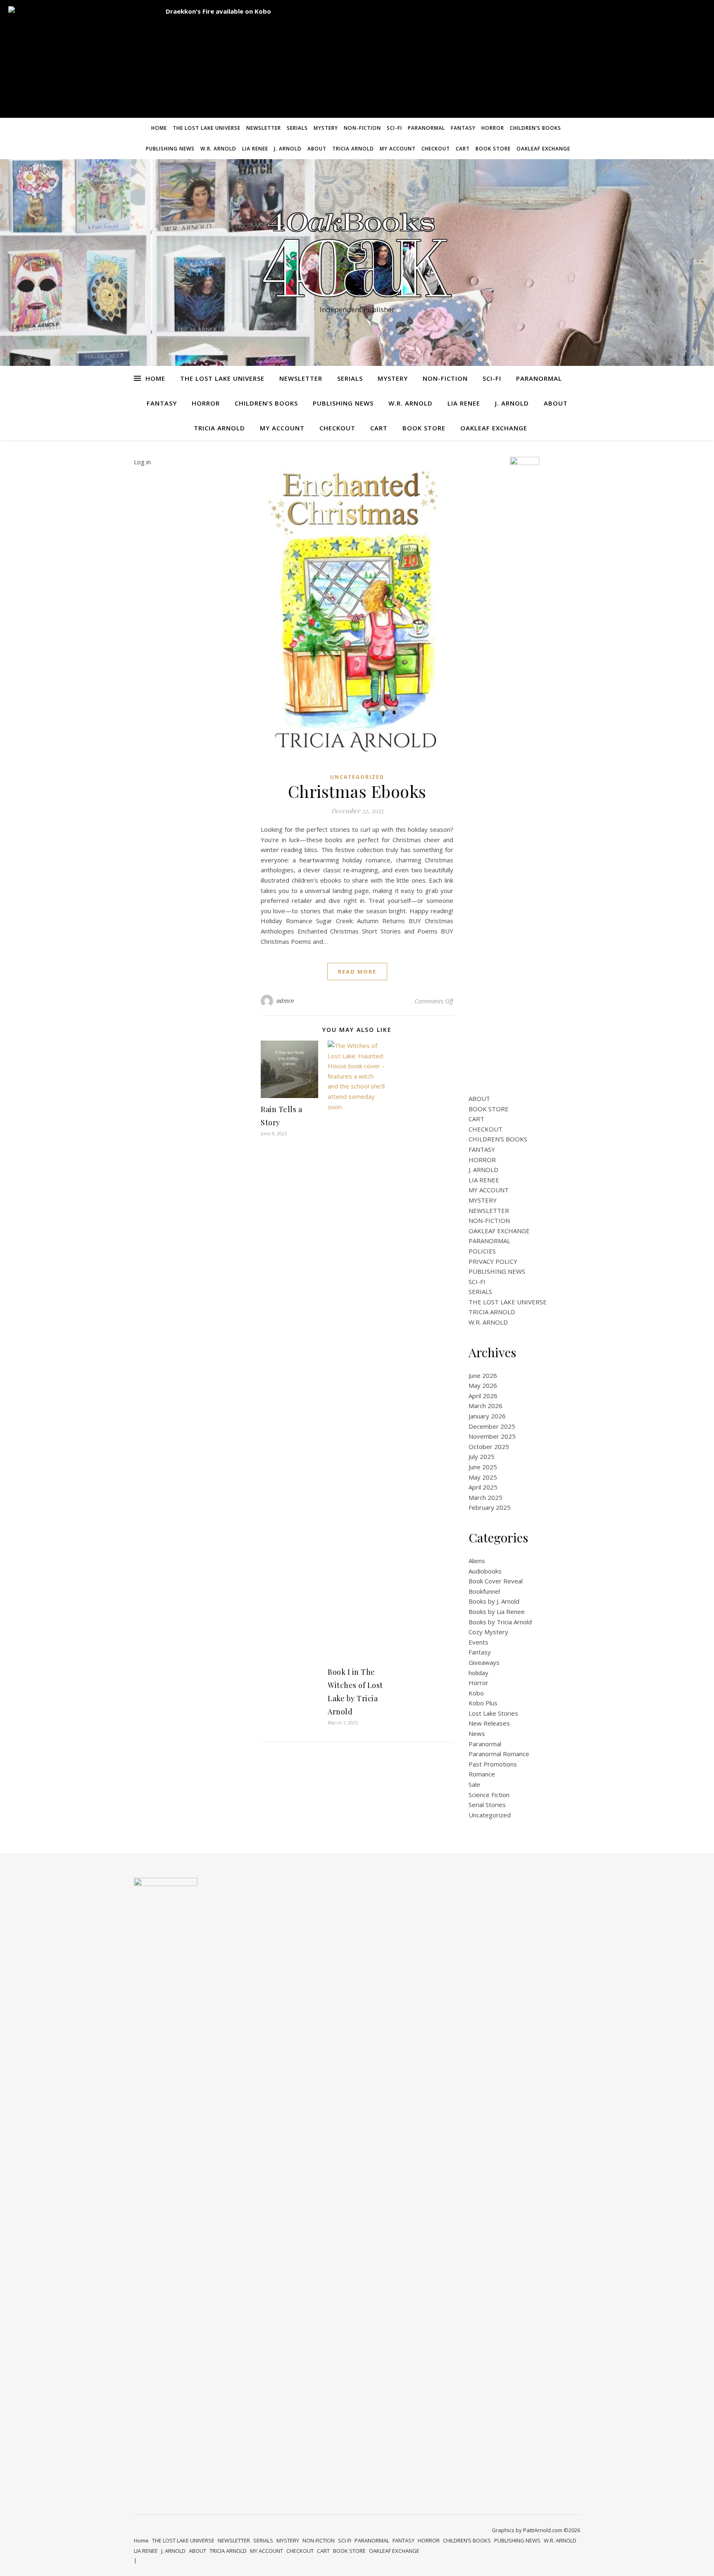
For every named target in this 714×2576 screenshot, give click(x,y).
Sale (474, 1784)
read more (357, 972)
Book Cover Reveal (496, 1581)
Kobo (476, 1693)
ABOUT (317, 149)
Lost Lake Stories (493, 1713)
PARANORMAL (426, 128)
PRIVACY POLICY (493, 1261)
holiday (478, 1673)
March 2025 (486, 1497)
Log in (142, 462)
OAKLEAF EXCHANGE (543, 149)
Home (159, 128)
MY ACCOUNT (398, 149)
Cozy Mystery (488, 1632)
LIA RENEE (255, 149)
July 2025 (482, 1456)
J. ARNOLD (288, 149)
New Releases (489, 1723)
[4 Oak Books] (357, 255)
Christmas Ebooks (357, 791)
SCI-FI (394, 128)
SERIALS (297, 128)
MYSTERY (326, 128)
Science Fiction (489, 1795)
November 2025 (492, 1436)
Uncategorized (357, 777)
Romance (482, 1774)
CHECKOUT (436, 149)
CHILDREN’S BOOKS (535, 128)
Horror (478, 1683)
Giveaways (484, 1662)
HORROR (493, 128)
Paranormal (485, 1744)
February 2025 (490, 1507)
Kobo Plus (483, 1703)
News (477, 1733)
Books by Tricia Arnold (500, 1622)
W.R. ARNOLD (218, 149)
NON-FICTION (362, 128)
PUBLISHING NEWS (170, 149)
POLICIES (482, 1251)
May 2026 (483, 1385)
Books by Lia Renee (497, 1611)
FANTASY (463, 128)
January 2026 (487, 1416)
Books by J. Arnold (494, 1601)
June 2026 (483, 1375)
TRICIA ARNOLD (353, 149)
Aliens (477, 1561)
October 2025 (489, 1447)
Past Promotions (493, 1764)
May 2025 (483, 1477)
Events (478, 1642)
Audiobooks (485, 1571)
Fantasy (480, 1652)
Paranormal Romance (499, 1754)
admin (285, 1001)
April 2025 (483, 1487)
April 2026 (483, 1396)
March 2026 (486, 1406)
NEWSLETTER (264, 128)
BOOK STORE (493, 149)
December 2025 (492, 1426)
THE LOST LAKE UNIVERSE (207, 128)
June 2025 (483, 1467)
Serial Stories (487, 1805)
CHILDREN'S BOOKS (498, 1139)
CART (463, 149)
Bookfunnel (484, 1591)
